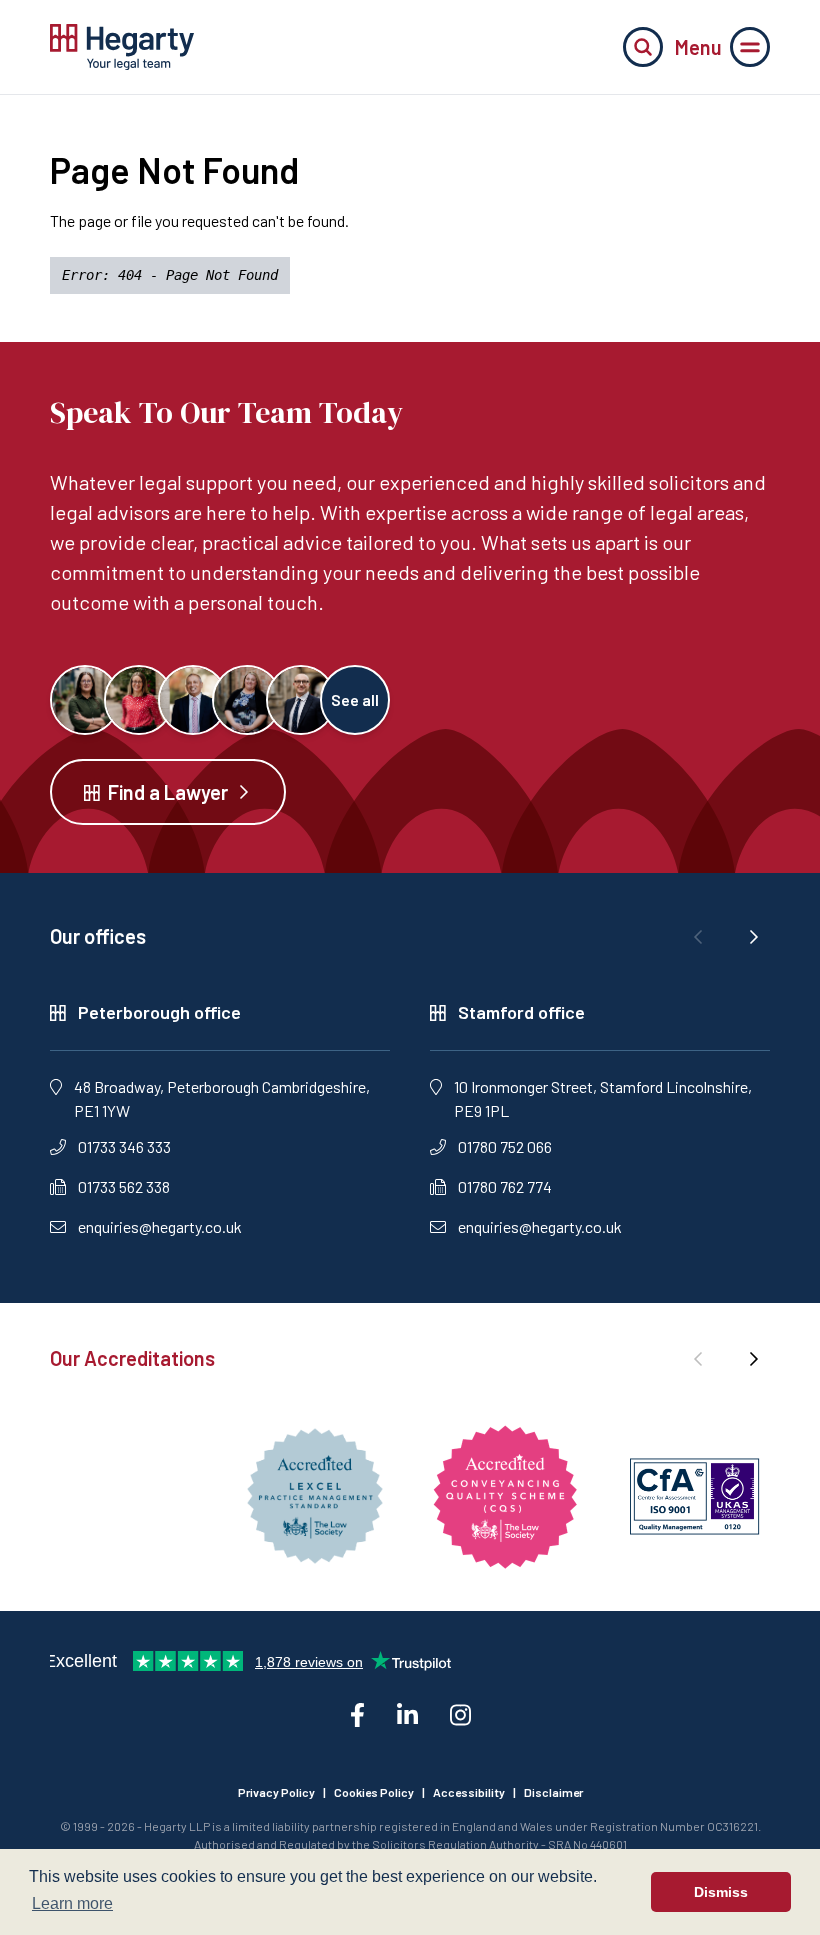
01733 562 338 (124, 1186)
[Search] (643, 47)
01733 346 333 (124, 1146)
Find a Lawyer (168, 792)
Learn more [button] (72, 1903)
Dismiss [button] (721, 1892)
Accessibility (469, 1792)
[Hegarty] (122, 47)
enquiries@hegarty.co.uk (160, 1226)
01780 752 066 (505, 1146)
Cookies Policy (374, 1792)
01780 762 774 (505, 1186)
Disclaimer (553, 1792)
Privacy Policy (276, 1792)
